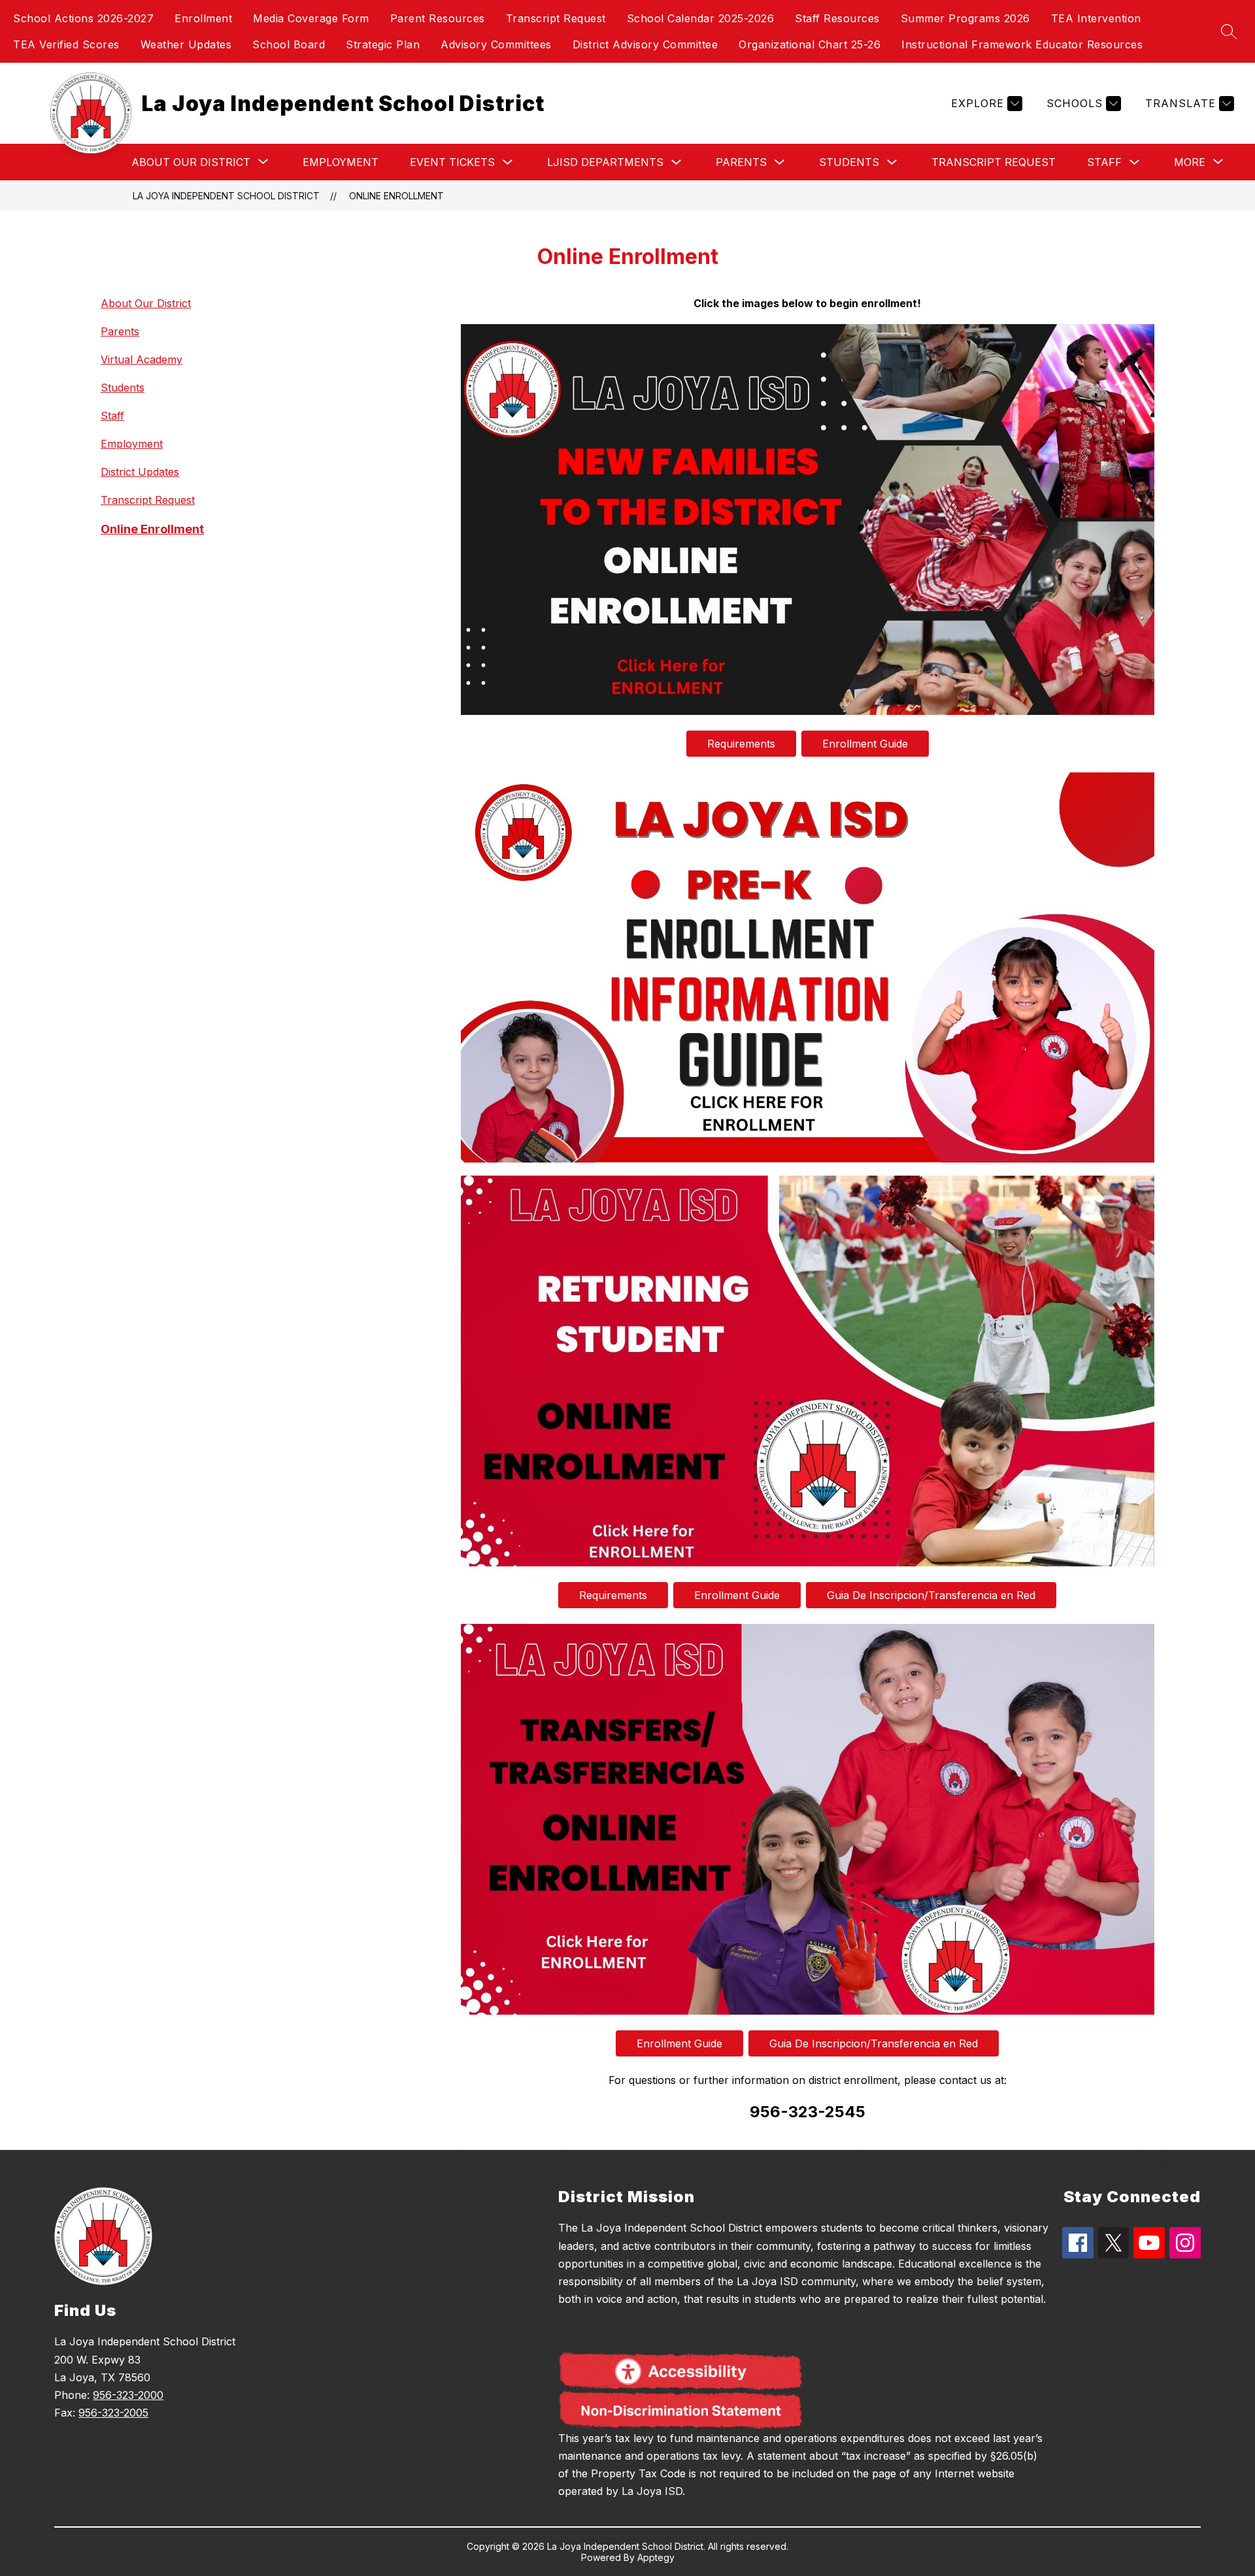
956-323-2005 (113, 2413)
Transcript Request (556, 18)
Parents (741, 162)
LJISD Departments (605, 162)
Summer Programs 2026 (965, 18)
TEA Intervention (1096, 18)
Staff (1104, 162)
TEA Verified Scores (66, 44)
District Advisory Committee (645, 44)
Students (849, 162)
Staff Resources (837, 18)
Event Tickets (452, 162)
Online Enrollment (396, 196)
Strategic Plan (383, 44)
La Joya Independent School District (226, 196)
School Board (289, 44)
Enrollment (203, 18)
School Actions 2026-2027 (83, 18)
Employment (341, 162)
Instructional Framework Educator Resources (1022, 44)
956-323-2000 (128, 2395)
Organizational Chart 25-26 (810, 44)
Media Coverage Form (311, 18)
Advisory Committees (496, 44)
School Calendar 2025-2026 (701, 18)
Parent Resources (438, 18)
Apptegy (656, 2557)
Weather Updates (186, 44)
